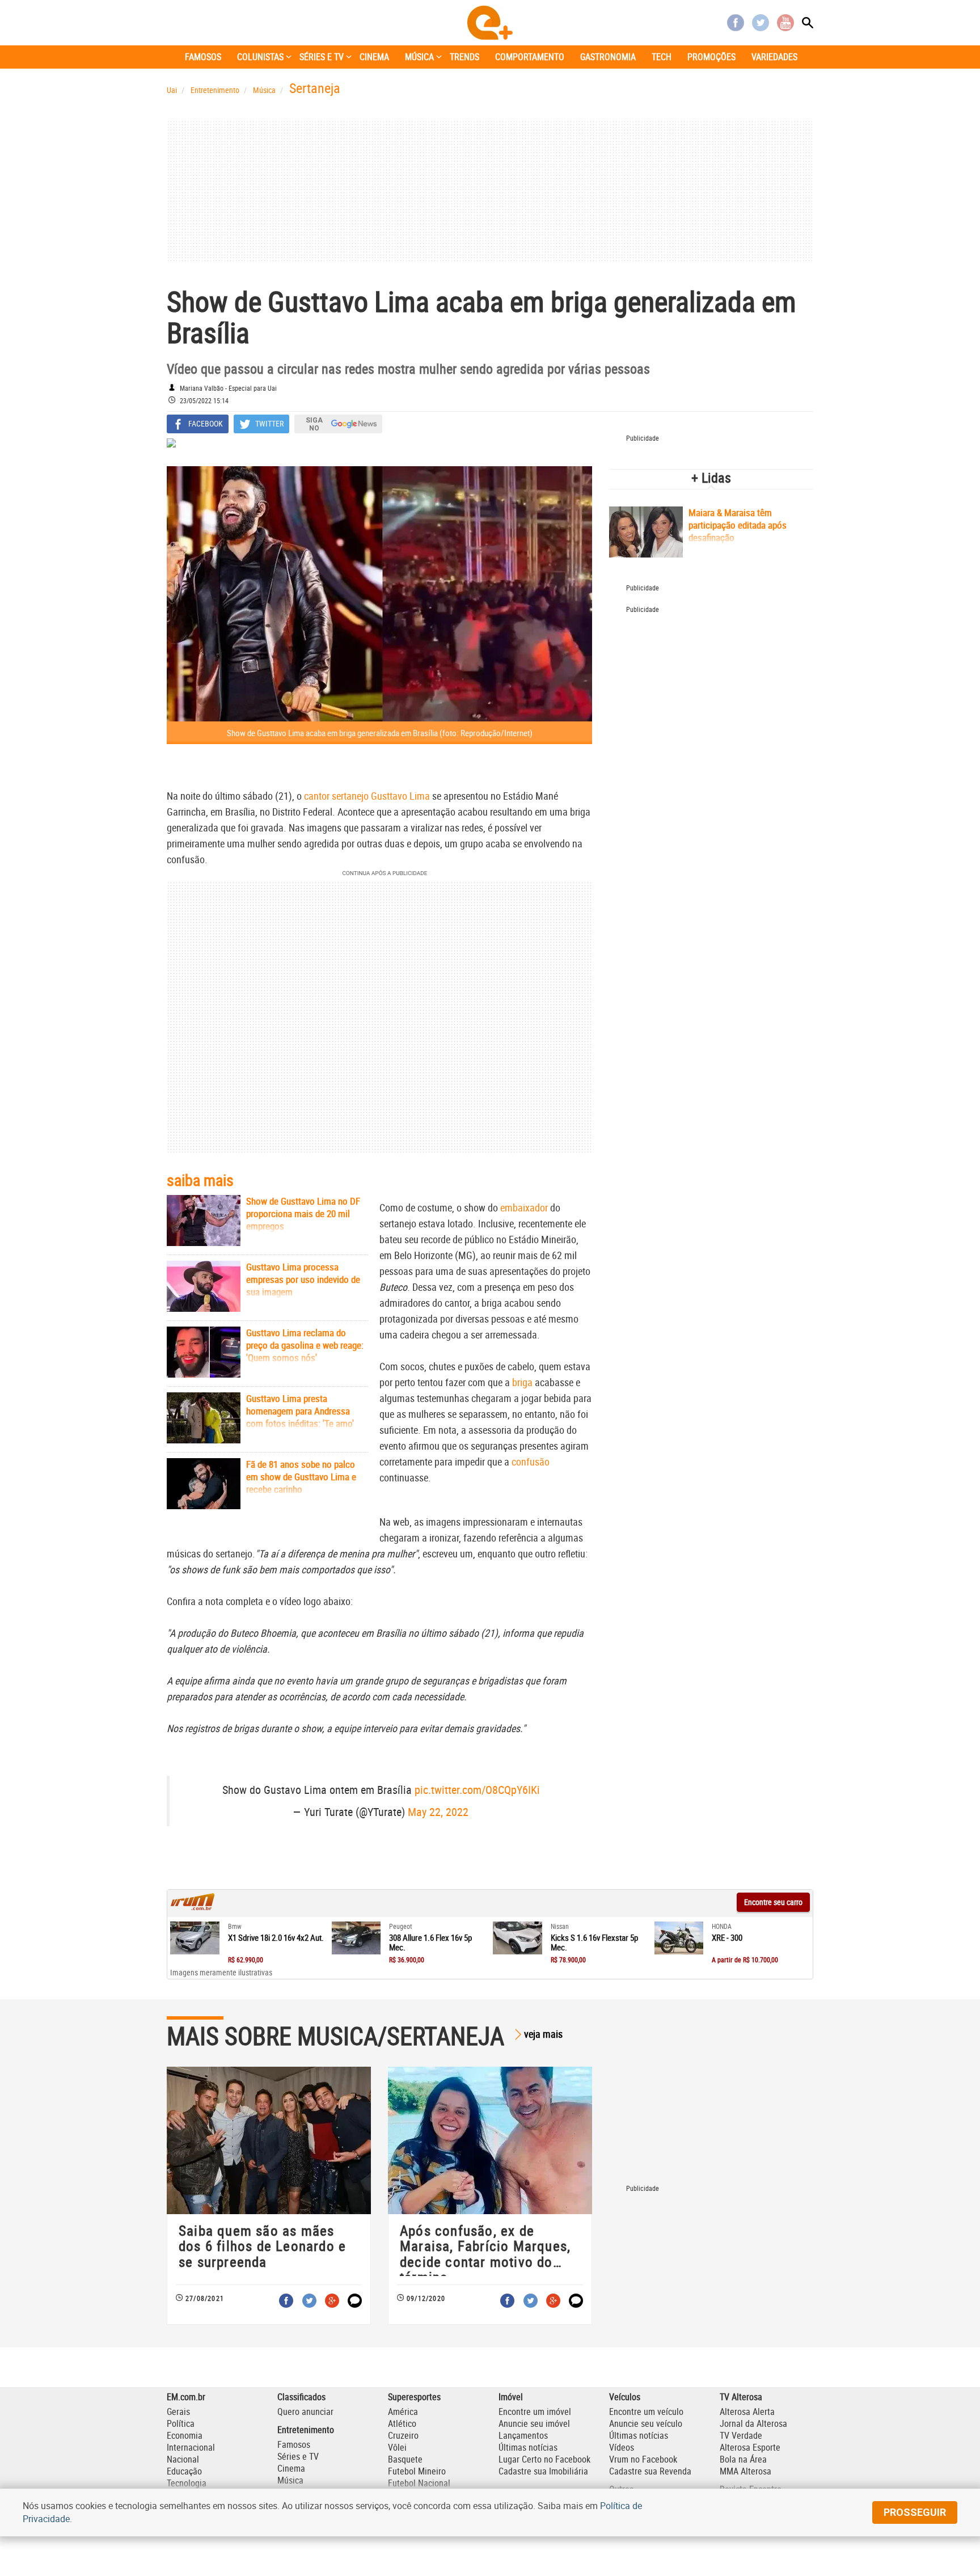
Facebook (736, 23)
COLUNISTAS (260, 57)
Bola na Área (743, 2459)
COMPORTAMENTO (530, 57)
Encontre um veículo (646, 2412)
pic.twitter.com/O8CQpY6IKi (477, 1790)
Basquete (405, 2459)
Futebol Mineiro (417, 2471)
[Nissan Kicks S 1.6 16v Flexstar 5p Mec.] (518, 1938)
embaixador (524, 1207)
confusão (531, 1462)
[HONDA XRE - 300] (679, 1938)
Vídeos (622, 2447)
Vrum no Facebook (643, 2459)
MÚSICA (419, 57)
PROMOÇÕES (711, 57)
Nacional (183, 2459)
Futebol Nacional (419, 2483)
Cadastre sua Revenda (650, 2471)
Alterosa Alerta (747, 2412)
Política (181, 2423)
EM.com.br (186, 2397)
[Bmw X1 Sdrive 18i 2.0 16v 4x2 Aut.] (195, 1938)
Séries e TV (298, 2456)
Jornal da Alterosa (753, 2423)
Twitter (761, 23)
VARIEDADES (774, 57)
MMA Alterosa (745, 2471)
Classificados (301, 2397)
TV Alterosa (741, 2397)
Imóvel (511, 2397)
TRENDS (464, 57)
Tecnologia (187, 2483)
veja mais (543, 2034)
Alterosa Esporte (750, 2447)
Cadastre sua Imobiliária (543, 2471)
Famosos (294, 2444)
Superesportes (414, 2397)
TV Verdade (741, 2435)
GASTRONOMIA (608, 57)
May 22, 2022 (438, 1812)
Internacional (191, 2447)
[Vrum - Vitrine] (193, 1907)
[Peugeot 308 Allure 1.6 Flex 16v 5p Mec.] (356, 1938)
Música (290, 2480)
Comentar (355, 2301)
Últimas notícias (528, 2447)
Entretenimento (306, 2430)
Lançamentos (523, 2435)
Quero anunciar (305, 2412)
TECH (662, 57)
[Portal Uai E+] (490, 23)
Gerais (178, 2412)
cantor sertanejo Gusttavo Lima (367, 796)
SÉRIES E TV (322, 57)
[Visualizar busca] (808, 23)
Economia (185, 2435)
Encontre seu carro (773, 1902)
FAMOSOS (203, 57)
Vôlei (397, 2447)
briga (522, 1382)
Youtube (785, 23)
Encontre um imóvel (535, 2412)
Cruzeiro (403, 2435)
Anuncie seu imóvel (534, 2423)
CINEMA (374, 57)
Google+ (332, 2301)
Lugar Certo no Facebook (544, 2459)
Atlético (402, 2423)
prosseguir (915, 2512)
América (403, 2412)
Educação (184, 2471)
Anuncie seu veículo (646, 2423)
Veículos (625, 2397)
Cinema (291, 2468)
